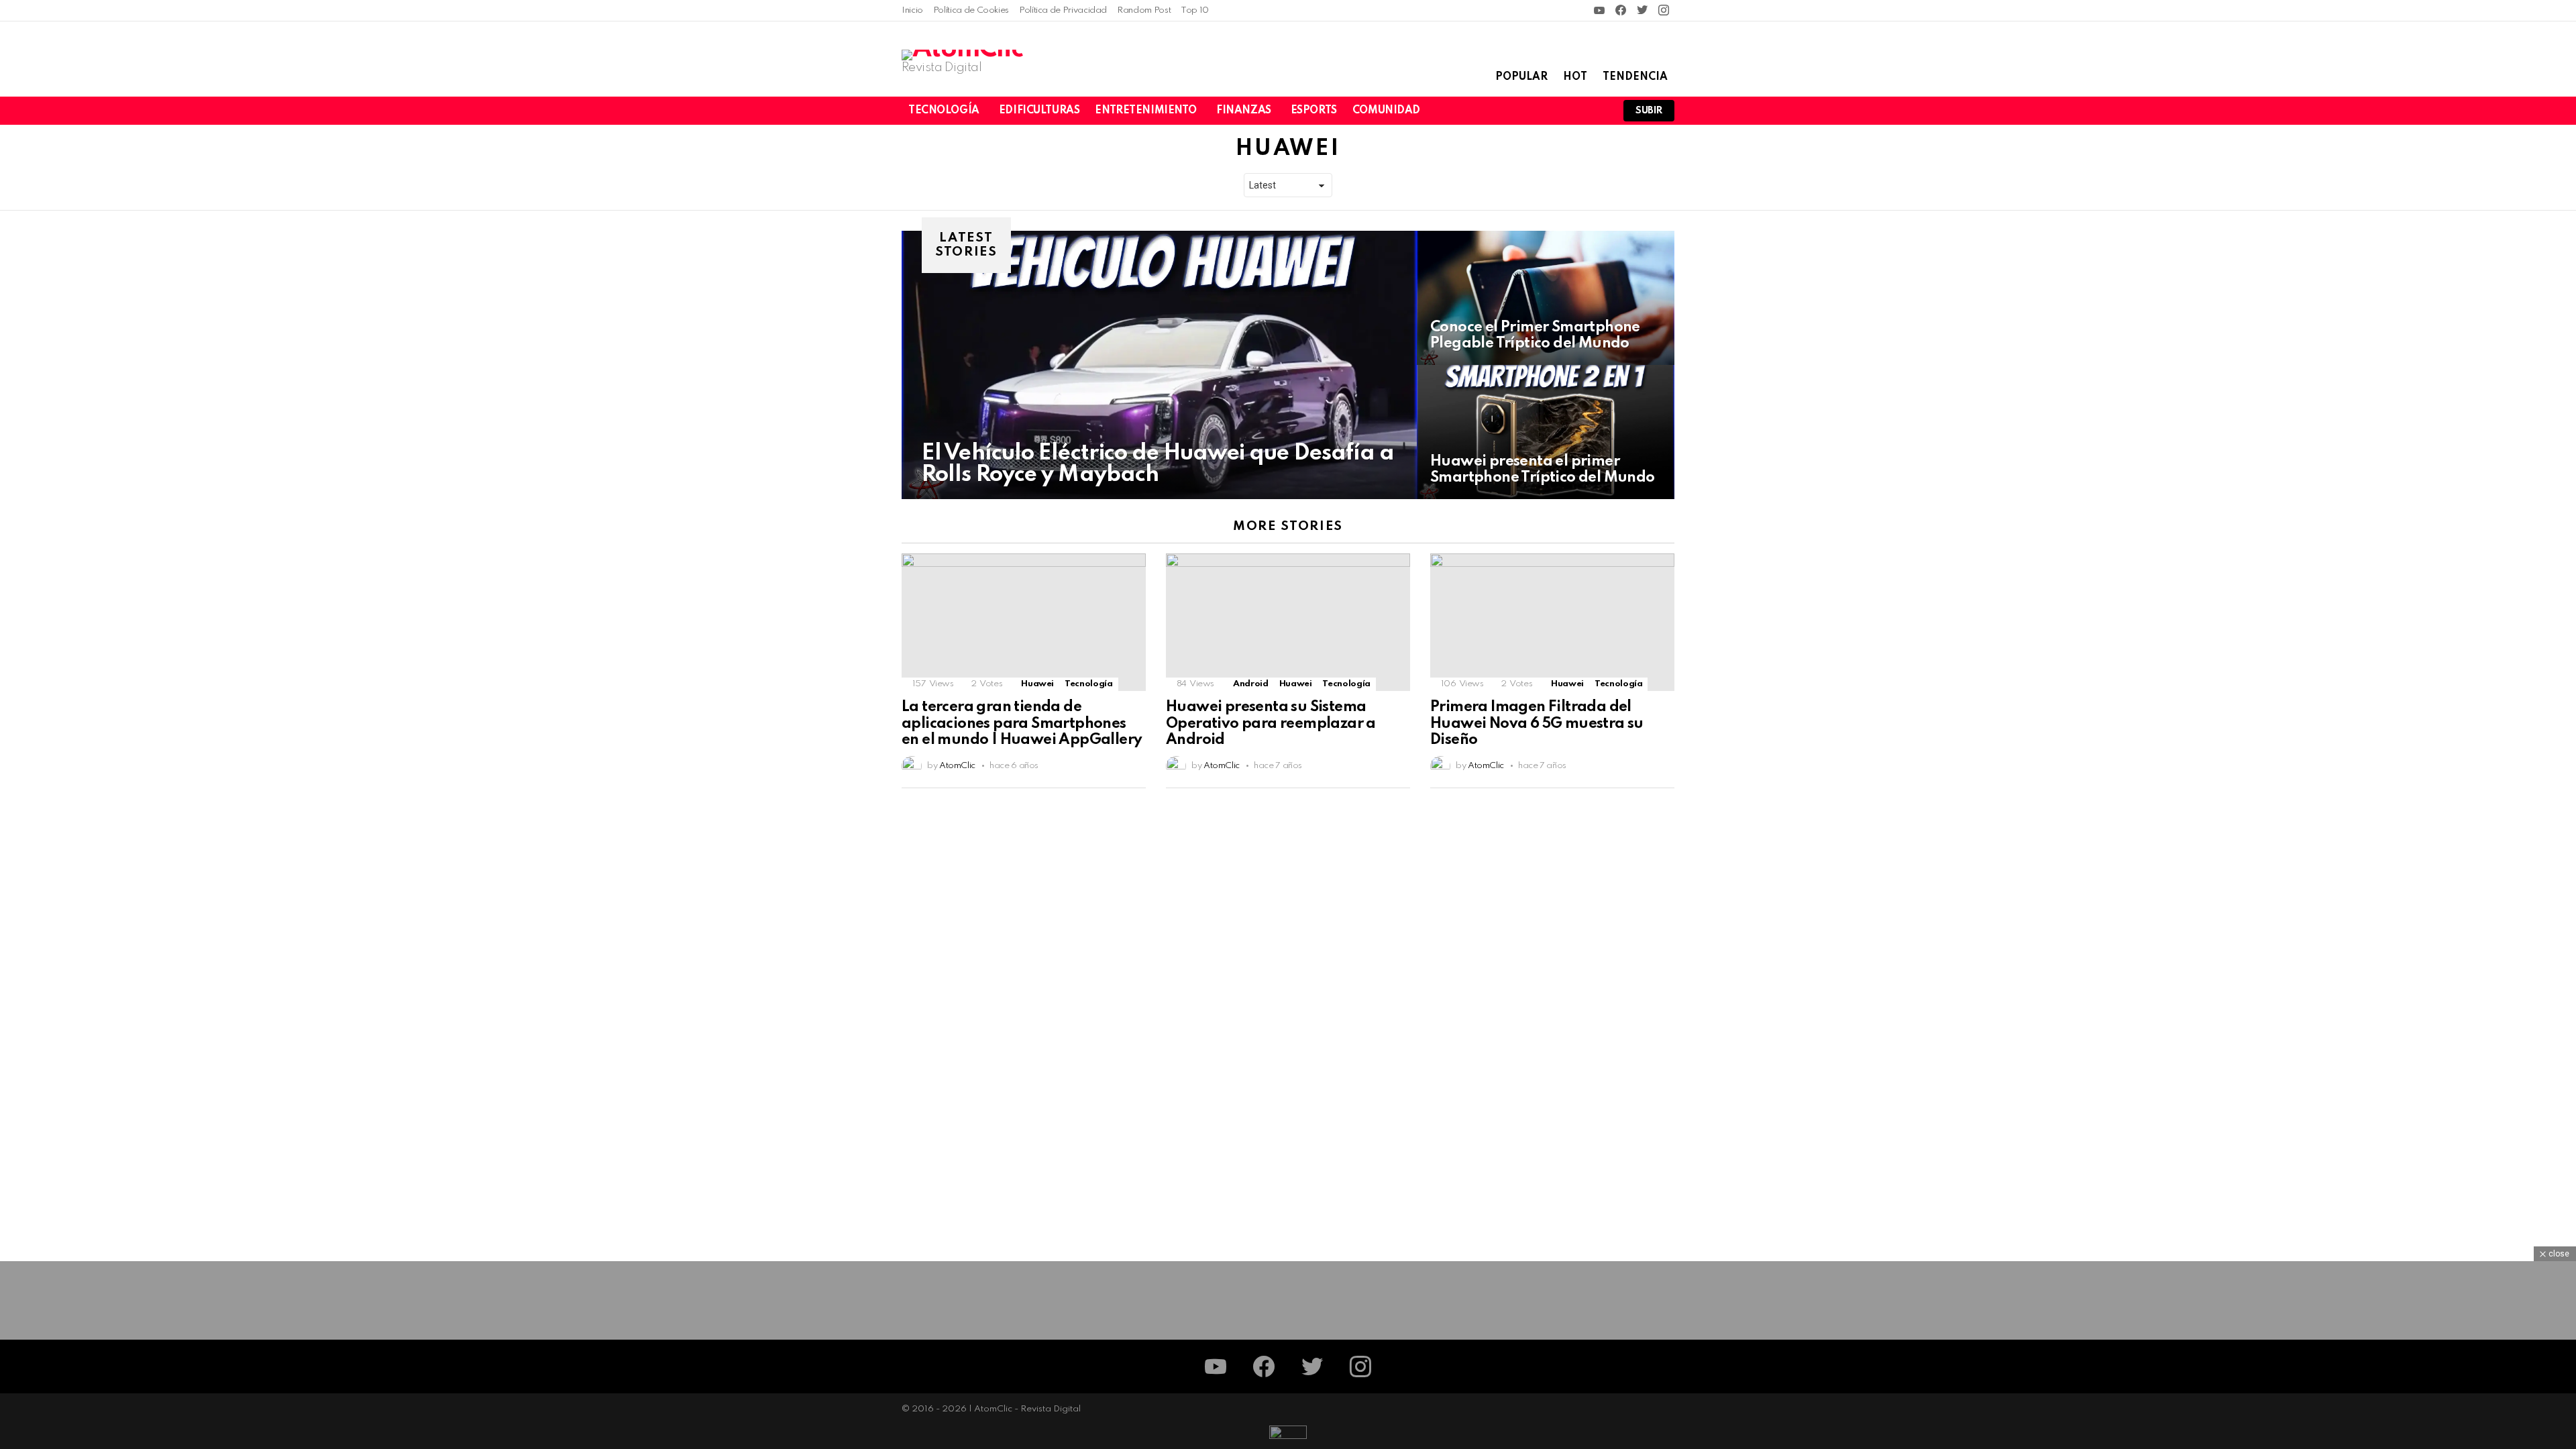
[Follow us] (1550, 111)
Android (1250, 684)
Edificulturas (1039, 111)
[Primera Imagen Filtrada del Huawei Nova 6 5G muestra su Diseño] (1552, 622)
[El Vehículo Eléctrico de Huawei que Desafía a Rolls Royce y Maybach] (1159, 365)
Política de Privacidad (1063, 10)
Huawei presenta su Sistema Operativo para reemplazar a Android (1271, 723)
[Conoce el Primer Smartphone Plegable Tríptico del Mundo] (1546, 298)
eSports (1314, 111)
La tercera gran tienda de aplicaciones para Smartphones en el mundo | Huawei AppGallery (1022, 723)
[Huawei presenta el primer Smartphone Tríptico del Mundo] (1546, 432)
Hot (1575, 77)
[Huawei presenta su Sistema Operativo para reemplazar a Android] (1288, 622)
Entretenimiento (1146, 111)
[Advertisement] (1288, 1355)
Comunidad (1386, 111)
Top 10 (1195, 10)
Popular (1521, 77)
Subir (1649, 111)
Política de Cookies (971, 10)
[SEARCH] (1572, 111)
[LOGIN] (1595, 111)
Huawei (1037, 684)
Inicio (912, 10)
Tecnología (944, 111)
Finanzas (1244, 111)
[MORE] (1135, 796)
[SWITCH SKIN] (1527, 111)
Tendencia (1635, 77)
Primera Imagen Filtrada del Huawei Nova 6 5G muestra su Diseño (1537, 723)
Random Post (1144, 10)
